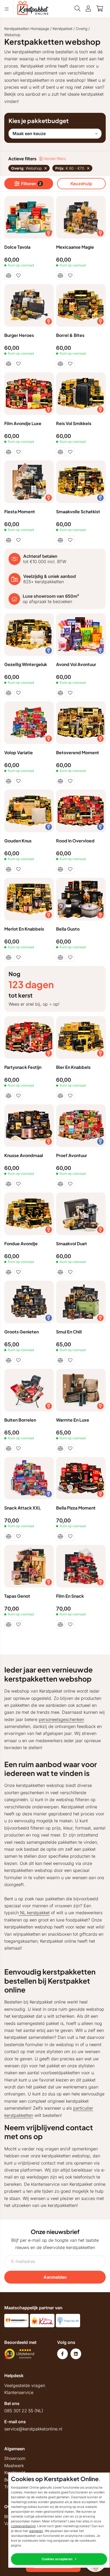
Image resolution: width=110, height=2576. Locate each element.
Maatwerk (14, 2466)
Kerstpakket (62, 29)
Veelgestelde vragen (25, 2385)
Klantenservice (19, 2392)
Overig (82, 29)
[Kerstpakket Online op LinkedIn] (76, 2354)
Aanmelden (55, 2277)
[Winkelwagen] (100, 9)
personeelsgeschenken (61, 1719)
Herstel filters (54, 159)
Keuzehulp (81, 184)
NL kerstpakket (34, 1913)
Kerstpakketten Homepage (27, 29)
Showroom (15, 2458)
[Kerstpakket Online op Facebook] (62, 2354)
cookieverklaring (23, 2526)
